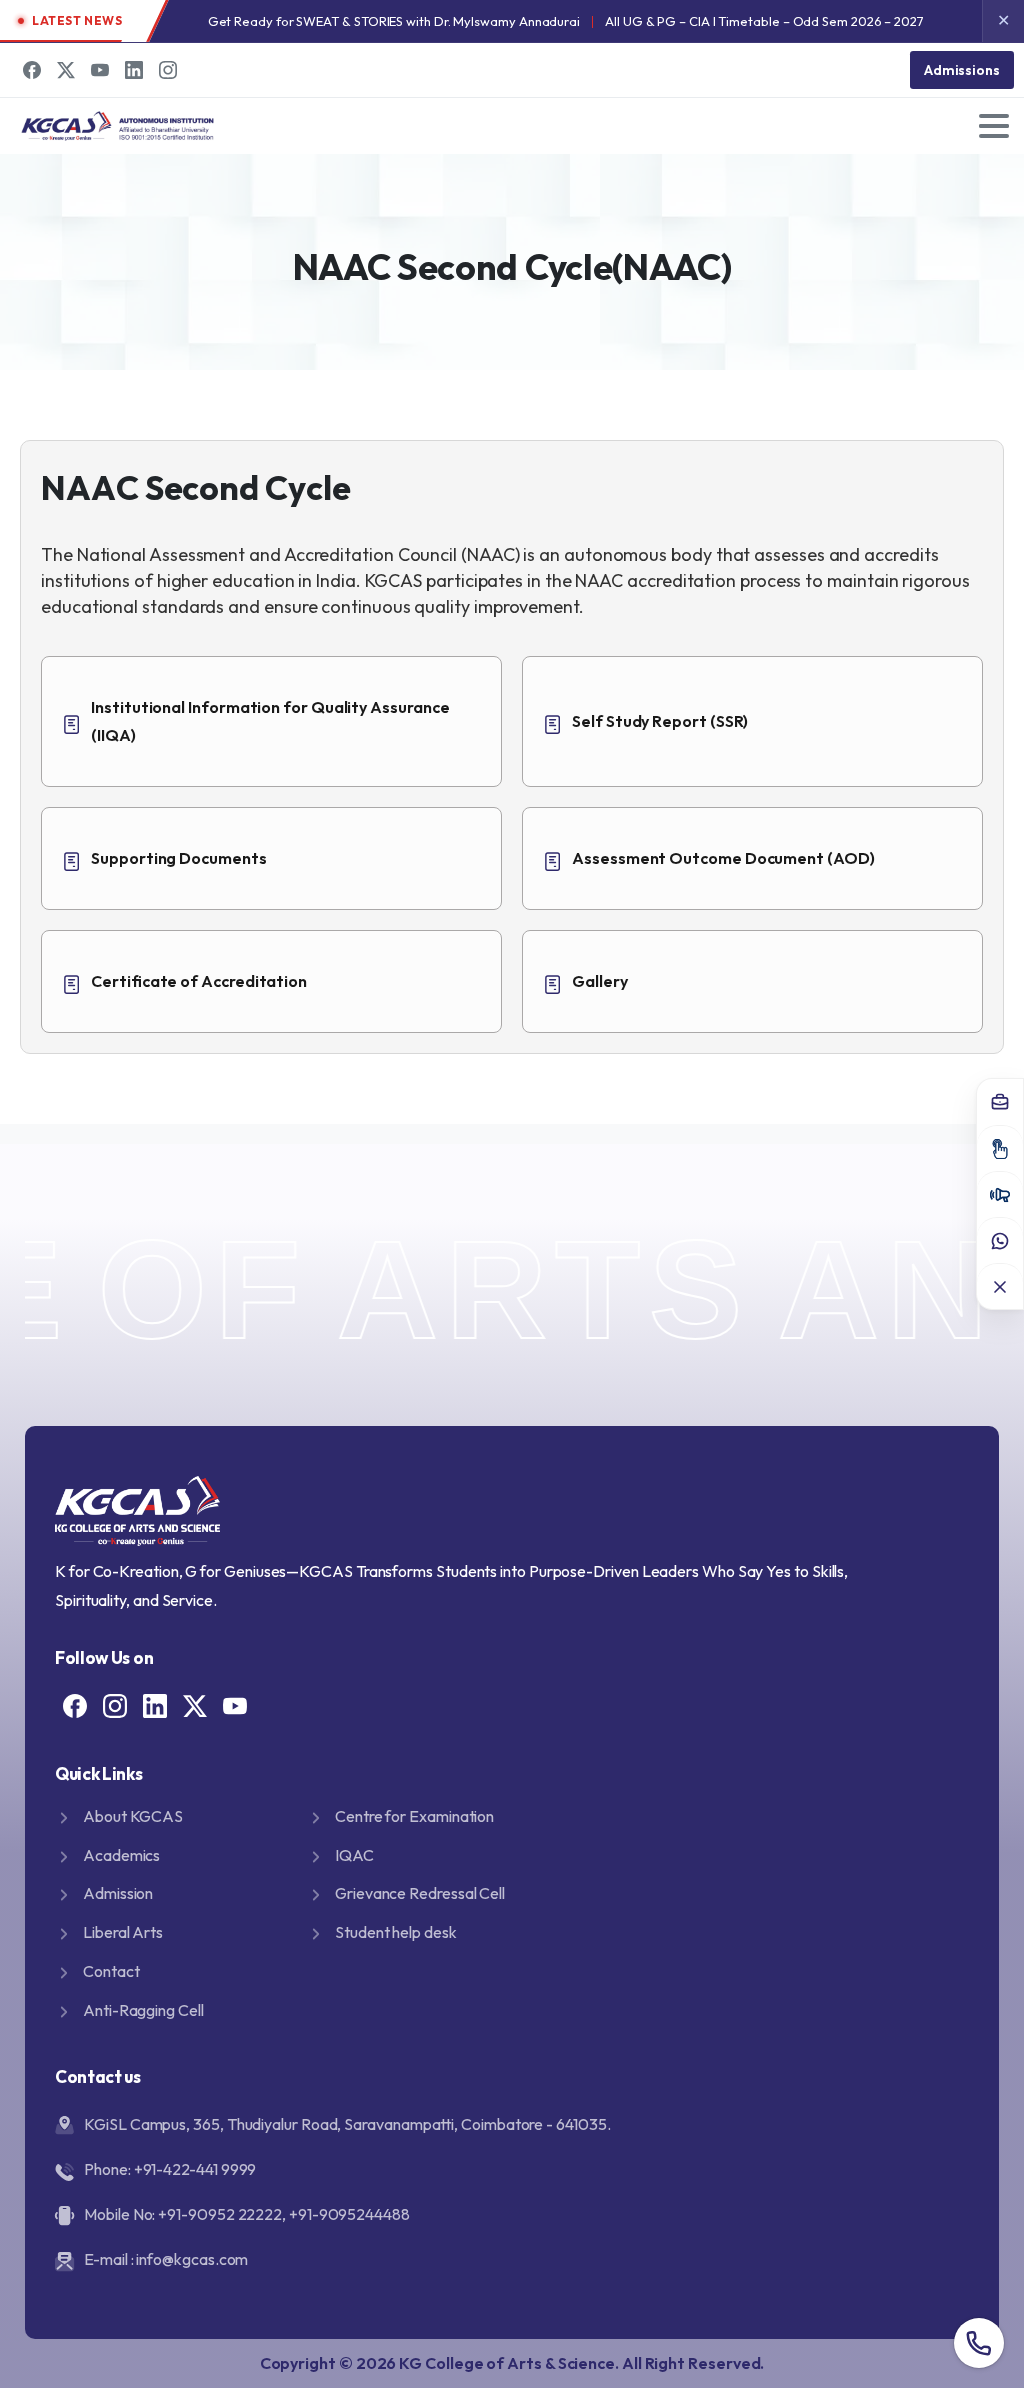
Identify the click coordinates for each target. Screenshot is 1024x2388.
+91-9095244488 (349, 2214)
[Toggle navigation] (994, 126)
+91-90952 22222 (220, 2214)
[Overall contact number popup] (979, 2343)
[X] (66, 70)
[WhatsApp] (1000, 1240)
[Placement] (1000, 1102)
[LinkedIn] (134, 70)
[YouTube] (100, 70)
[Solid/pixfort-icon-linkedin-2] (155, 1704)
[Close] (1000, 1286)
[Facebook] (32, 70)
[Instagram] (168, 70)
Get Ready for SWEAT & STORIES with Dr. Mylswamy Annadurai (394, 21)
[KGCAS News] (1000, 1194)
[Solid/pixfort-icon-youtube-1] (235, 1704)
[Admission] (1000, 1148)
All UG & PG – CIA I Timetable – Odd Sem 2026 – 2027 (764, 21)
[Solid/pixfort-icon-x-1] (195, 1704)
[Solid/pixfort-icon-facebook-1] (75, 1704)
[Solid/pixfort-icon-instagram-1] (115, 1704)
